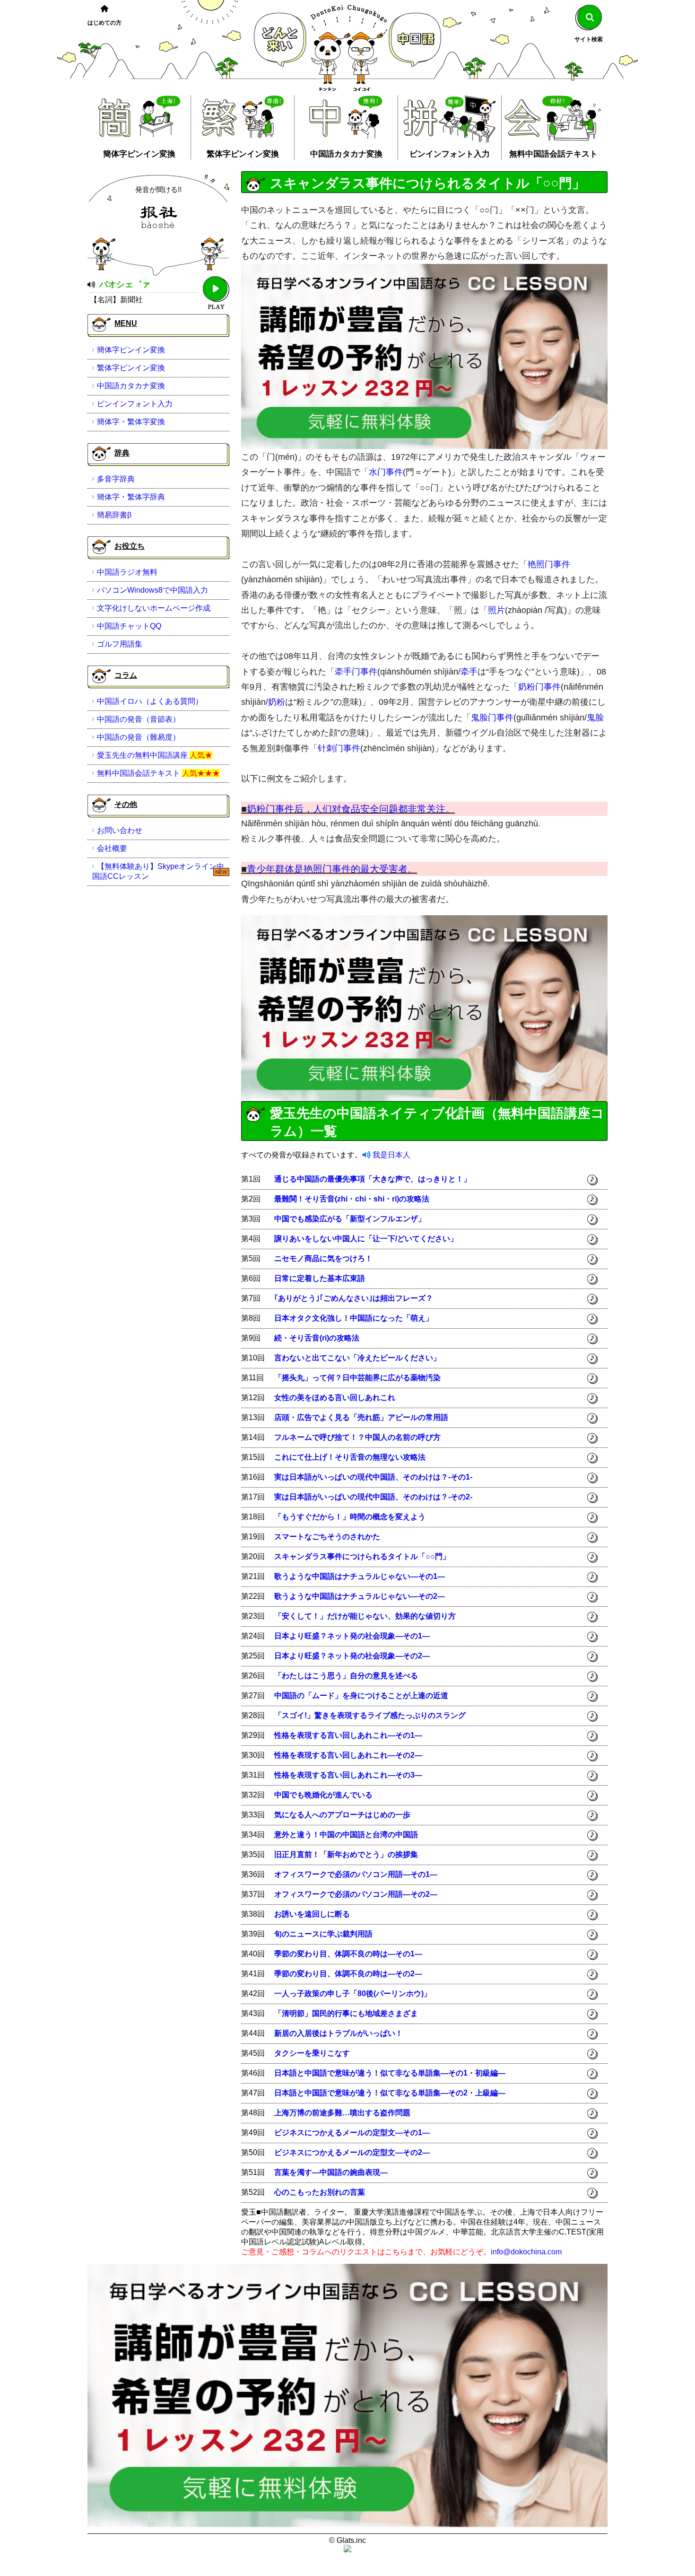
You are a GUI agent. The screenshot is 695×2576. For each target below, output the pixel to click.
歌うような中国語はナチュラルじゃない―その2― (360, 1596)
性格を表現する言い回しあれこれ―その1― (348, 1735)
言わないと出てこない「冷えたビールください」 (357, 1358)
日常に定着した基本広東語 (320, 1278)
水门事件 (386, 472)
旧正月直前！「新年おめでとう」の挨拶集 (346, 1854)
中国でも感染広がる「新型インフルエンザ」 (350, 1219)
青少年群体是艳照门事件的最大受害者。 (332, 869)
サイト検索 (589, 39)
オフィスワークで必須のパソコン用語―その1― (356, 1874)
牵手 (469, 672)
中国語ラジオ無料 (127, 572)
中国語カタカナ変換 (346, 154)
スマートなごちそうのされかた (327, 1537)
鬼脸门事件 (492, 718)
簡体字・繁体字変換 (131, 422)
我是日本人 (391, 1155)
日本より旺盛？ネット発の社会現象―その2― (352, 1656)
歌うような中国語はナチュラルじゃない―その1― (360, 1576)
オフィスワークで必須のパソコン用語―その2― (356, 1894)
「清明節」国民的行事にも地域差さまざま (346, 2013)
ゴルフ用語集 (120, 644)
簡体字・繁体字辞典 (131, 497)
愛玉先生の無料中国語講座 (142, 755)
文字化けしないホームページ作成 (154, 608)
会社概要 (112, 848)
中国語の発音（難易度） (139, 737)
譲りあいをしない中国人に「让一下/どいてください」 (366, 1239)
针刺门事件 (339, 748)
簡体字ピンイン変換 (139, 154)
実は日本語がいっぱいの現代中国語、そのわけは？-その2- (373, 1497)
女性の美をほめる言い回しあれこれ (335, 1398)
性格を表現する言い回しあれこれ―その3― (348, 1775)
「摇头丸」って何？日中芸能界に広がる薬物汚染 (357, 1378)
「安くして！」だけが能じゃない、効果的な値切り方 (365, 1616)
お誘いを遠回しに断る (312, 1914)
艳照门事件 (549, 564)
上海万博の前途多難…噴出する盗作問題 (342, 2113)
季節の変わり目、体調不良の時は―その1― (348, 1954)
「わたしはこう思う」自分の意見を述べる (346, 1676)
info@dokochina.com (526, 2252)
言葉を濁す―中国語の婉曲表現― (331, 2172)
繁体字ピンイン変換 (243, 154)
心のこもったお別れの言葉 (320, 2192)
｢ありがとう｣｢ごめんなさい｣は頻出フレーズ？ (354, 1298)
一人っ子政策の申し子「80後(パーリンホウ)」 (353, 1993)
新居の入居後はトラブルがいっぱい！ (339, 2033)
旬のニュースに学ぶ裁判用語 (323, 1934)
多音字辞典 (116, 479)
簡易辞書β (114, 515)
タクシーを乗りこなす (312, 2053)
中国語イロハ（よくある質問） (150, 701)
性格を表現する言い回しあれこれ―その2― (348, 1755)
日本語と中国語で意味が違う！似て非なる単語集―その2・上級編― (390, 2093)
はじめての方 (104, 23)
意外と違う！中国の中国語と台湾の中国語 (346, 1835)
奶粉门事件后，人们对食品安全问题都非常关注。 (351, 809)
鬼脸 (595, 718)
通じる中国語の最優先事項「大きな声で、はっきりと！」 (373, 1179)
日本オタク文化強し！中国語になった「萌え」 (354, 1318)
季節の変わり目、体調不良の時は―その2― (348, 1974)
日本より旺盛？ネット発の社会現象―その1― (352, 1636)
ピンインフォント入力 (450, 154)
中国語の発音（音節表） (139, 719)
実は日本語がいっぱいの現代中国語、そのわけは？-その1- (373, 1477)
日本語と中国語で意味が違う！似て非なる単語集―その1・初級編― (390, 2073)
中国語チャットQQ (129, 626)
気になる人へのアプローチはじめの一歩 (342, 1815)
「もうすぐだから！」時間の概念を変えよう (350, 1517)
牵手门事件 (356, 672)
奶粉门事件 (539, 687)
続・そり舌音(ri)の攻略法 (317, 1338)
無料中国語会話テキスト (553, 154)
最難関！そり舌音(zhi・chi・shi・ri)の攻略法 (352, 1199)
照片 (496, 610)
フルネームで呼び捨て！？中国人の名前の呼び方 (357, 1437)
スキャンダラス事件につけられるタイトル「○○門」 (362, 1556)
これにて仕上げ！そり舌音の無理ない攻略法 (350, 1457)
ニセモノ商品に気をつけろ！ (323, 1258)
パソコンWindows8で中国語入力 (152, 590)
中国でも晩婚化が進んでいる (323, 1795)
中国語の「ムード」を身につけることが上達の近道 (361, 1695)
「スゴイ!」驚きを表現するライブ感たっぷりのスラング (370, 1715)
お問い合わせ (120, 830)
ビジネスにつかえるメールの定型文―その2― (352, 2152)
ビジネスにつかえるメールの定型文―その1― (352, 2133)
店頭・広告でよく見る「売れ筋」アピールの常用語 (361, 1417)
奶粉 (277, 702)
